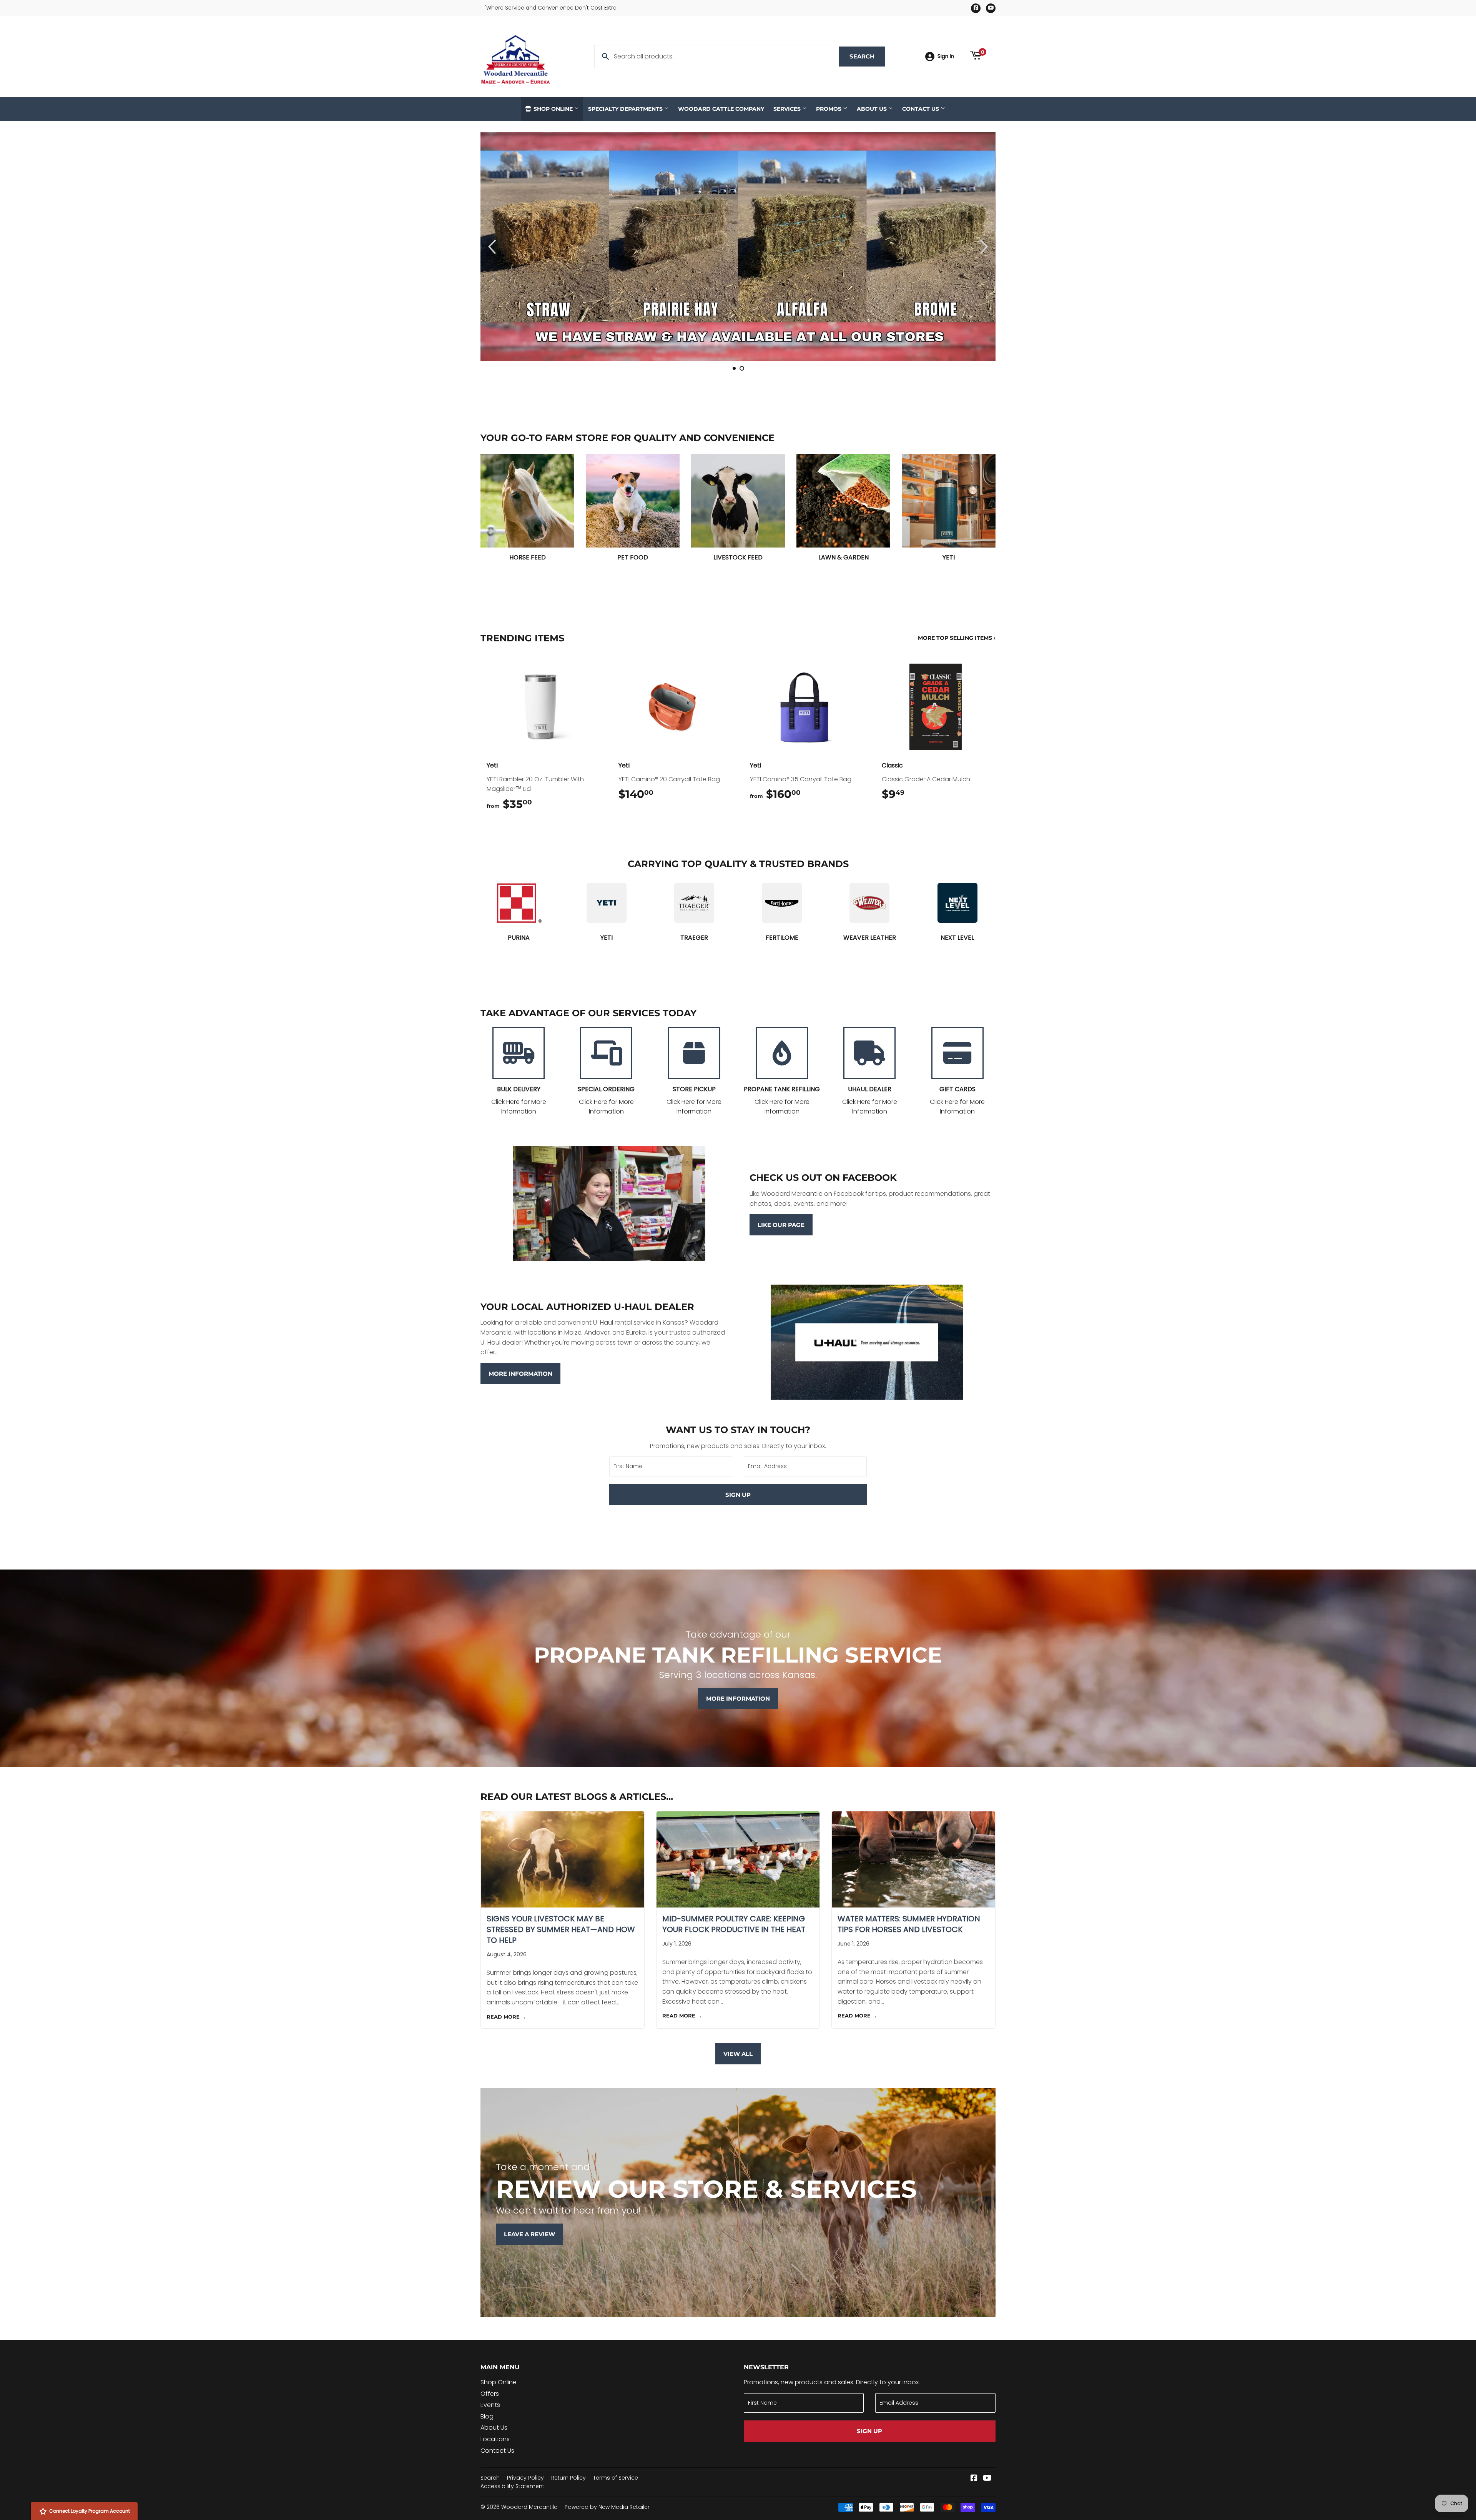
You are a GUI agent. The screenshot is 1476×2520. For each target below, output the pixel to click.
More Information (520, 1374)
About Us (873, 109)
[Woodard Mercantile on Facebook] (974, 2479)
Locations (495, 2439)
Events (490, 2405)
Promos (829, 109)
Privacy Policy (525, 2478)
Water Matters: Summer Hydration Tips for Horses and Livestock (909, 1924)
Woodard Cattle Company (721, 109)
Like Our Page (781, 1225)
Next (979, 247)
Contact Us (921, 109)
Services (788, 109)
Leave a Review (529, 2234)
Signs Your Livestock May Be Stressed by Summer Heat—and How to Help (561, 1929)
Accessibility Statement (512, 2486)
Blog (487, 2416)
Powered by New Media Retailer (607, 2507)
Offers (490, 2394)
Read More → (506, 2017)
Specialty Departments (626, 109)
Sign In (946, 56)
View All (738, 2054)
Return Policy (568, 2478)
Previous (497, 247)
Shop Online (553, 109)
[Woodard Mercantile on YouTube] (987, 2479)
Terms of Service (616, 2478)
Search (867, 56)
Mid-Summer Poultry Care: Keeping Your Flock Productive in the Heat (734, 1924)
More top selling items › (957, 638)
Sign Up (738, 1495)
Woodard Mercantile (529, 2507)
